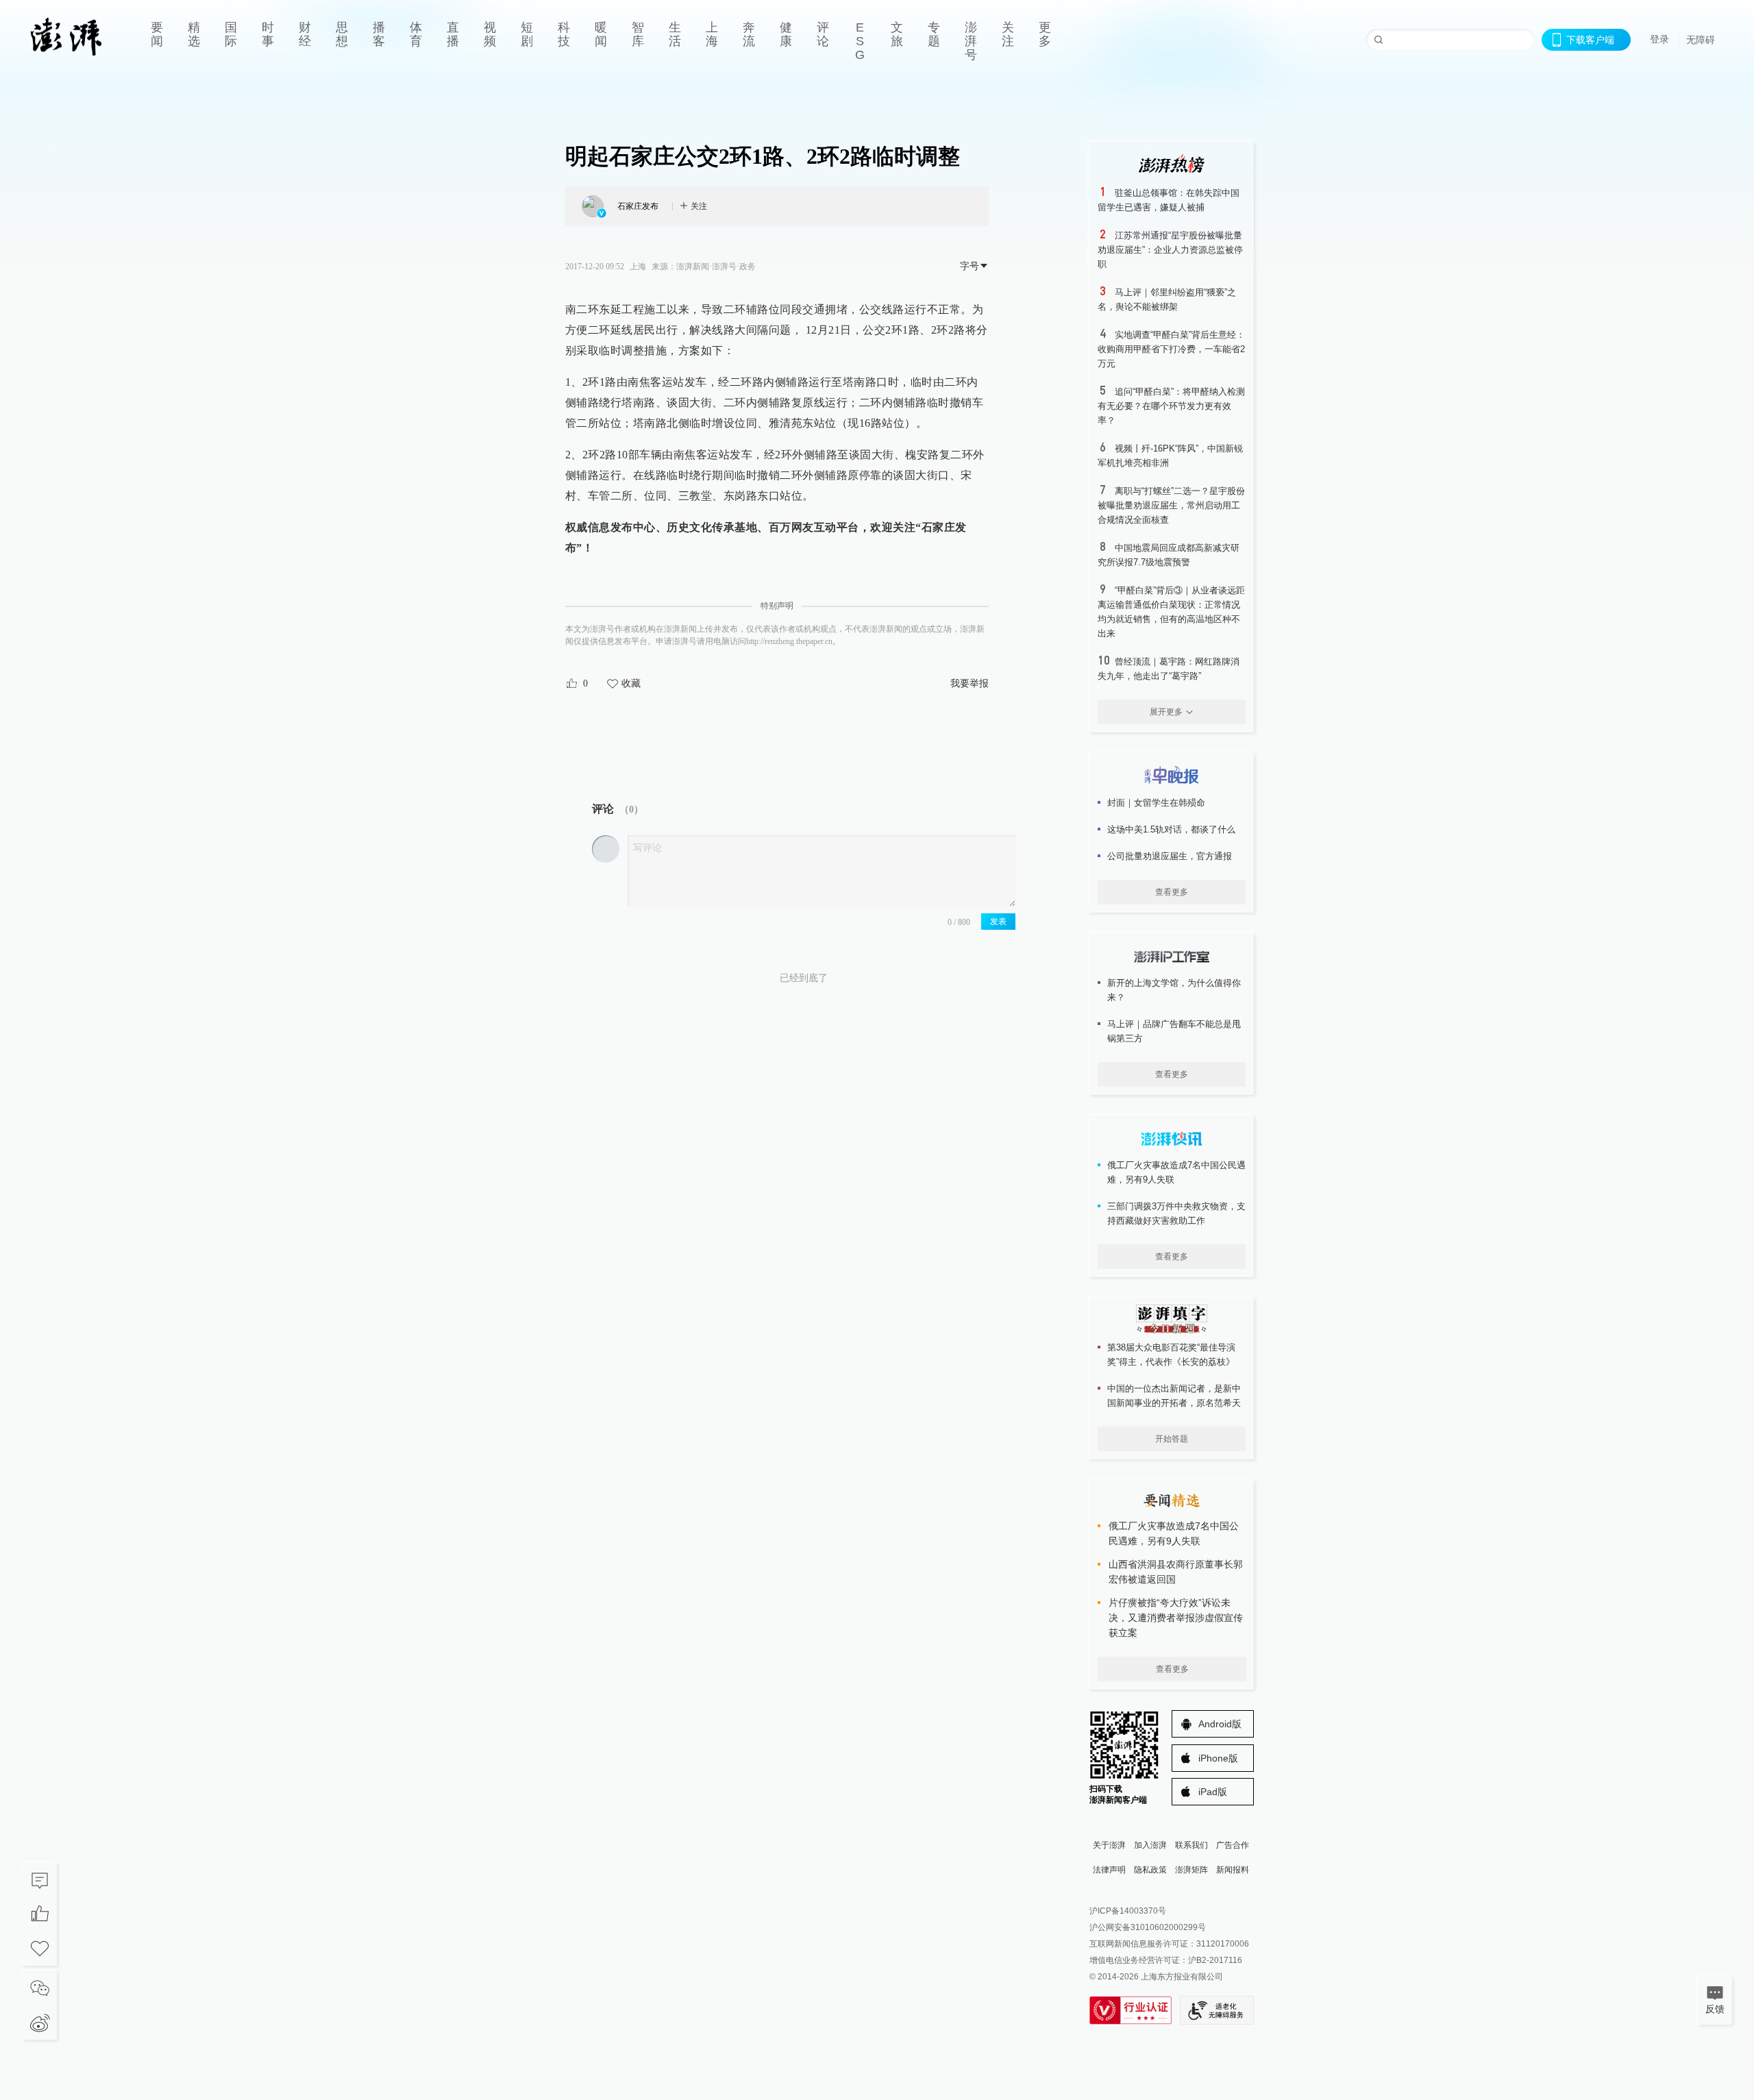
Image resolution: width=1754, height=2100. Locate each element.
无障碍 (1701, 40)
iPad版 (1213, 1792)
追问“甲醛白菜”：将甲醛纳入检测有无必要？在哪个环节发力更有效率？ (1171, 406)
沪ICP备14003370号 (1128, 1911)
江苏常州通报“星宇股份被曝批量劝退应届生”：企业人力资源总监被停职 (1170, 250)
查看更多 (1172, 892)
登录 (1659, 39)
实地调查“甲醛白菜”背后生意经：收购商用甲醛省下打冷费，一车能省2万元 (1171, 349)
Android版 (1220, 1724)
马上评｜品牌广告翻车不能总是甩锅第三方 (1174, 1031)
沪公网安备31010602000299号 (1148, 1927)
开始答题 (1172, 1439)
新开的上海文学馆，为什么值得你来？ (1174, 990)
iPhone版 (1218, 1758)
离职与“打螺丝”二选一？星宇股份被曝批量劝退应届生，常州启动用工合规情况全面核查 (1171, 505)
